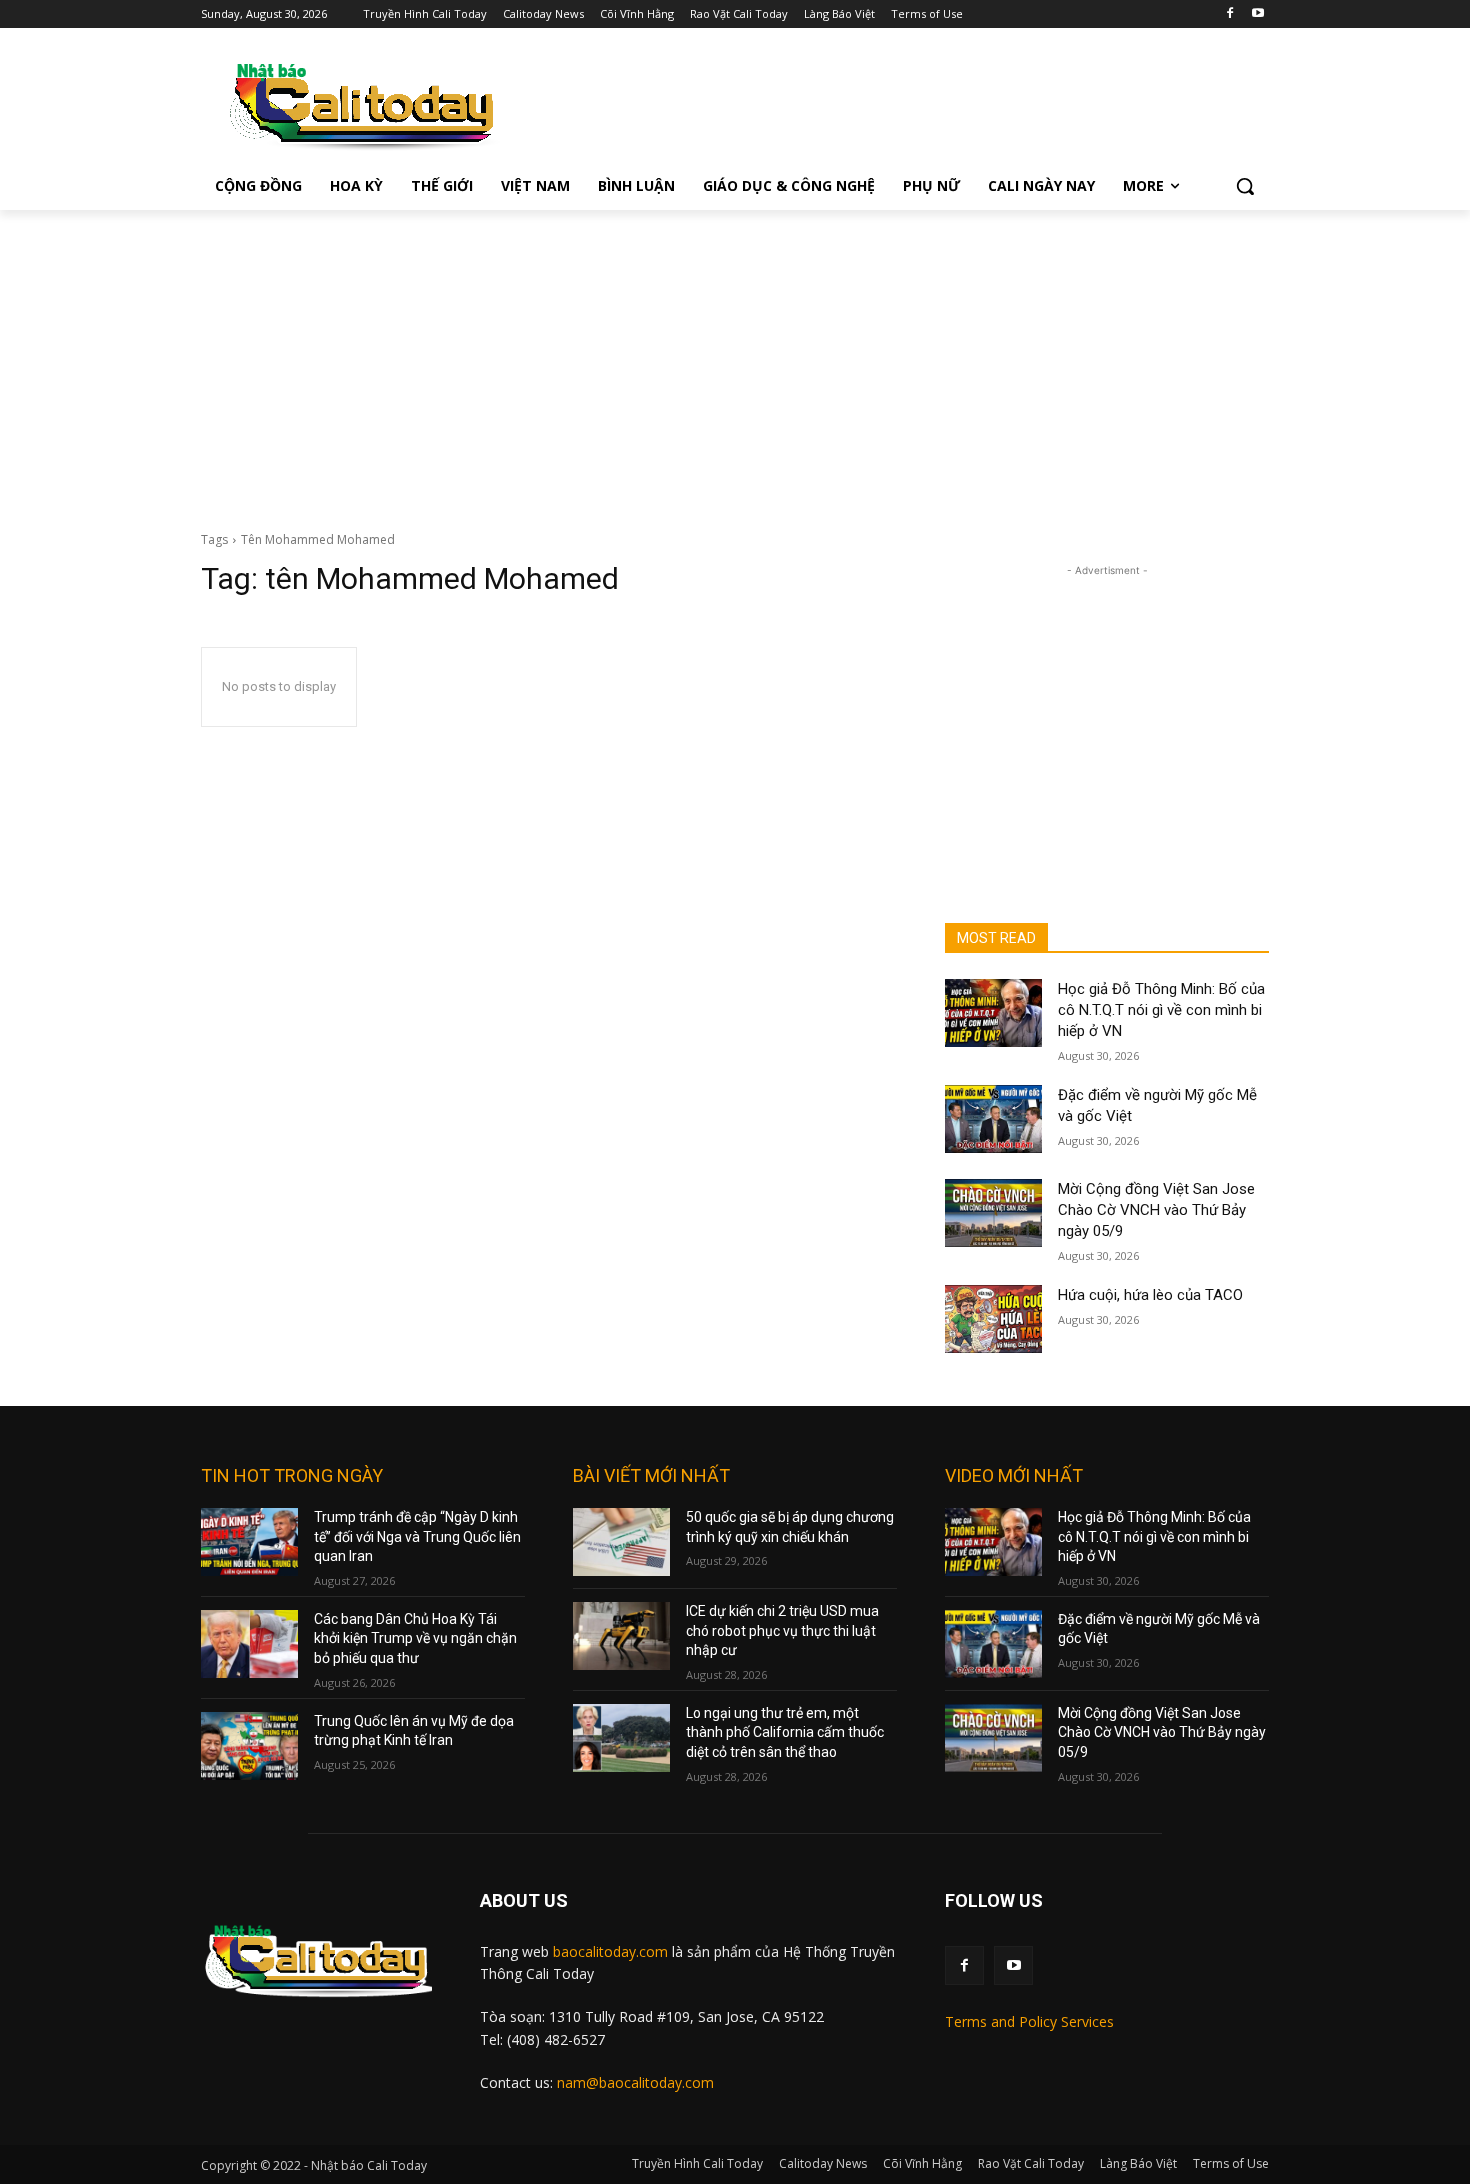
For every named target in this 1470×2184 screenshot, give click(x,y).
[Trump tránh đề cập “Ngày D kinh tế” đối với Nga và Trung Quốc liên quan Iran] (249, 1542)
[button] (1245, 186)
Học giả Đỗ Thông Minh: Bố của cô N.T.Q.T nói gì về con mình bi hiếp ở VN (1161, 1010)
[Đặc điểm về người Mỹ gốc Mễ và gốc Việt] (993, 1119)
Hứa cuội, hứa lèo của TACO (1150, 1295)
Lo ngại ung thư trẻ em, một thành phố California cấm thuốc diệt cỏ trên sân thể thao (785, 1732)
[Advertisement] (735, 360)
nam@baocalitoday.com (635, 2082)
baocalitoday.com (610, 1951)
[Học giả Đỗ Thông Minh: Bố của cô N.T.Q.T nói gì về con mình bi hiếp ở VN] (993, 1013)
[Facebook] (1229, 14)
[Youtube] (1257, 14)
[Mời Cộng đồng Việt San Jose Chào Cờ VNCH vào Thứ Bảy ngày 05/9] (993, 1213)
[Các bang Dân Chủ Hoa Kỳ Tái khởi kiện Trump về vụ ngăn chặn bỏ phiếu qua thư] (249, 1644)
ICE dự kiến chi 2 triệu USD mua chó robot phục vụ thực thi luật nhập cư (782, 1630)
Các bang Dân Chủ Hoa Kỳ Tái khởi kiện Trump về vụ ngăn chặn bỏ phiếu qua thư (415, 1638)
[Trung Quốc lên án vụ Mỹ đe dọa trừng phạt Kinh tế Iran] (249, 1746)
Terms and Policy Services (1029, 2021)
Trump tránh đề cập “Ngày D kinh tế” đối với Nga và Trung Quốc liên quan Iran (417, 1536)
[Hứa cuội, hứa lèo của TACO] (993, 1319)
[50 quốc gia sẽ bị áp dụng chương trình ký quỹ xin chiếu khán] (621, 1542)
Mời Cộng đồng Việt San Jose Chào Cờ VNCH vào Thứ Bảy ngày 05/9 (1156, 1210)
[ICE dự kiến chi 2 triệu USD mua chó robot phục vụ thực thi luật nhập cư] (621, 1636)
